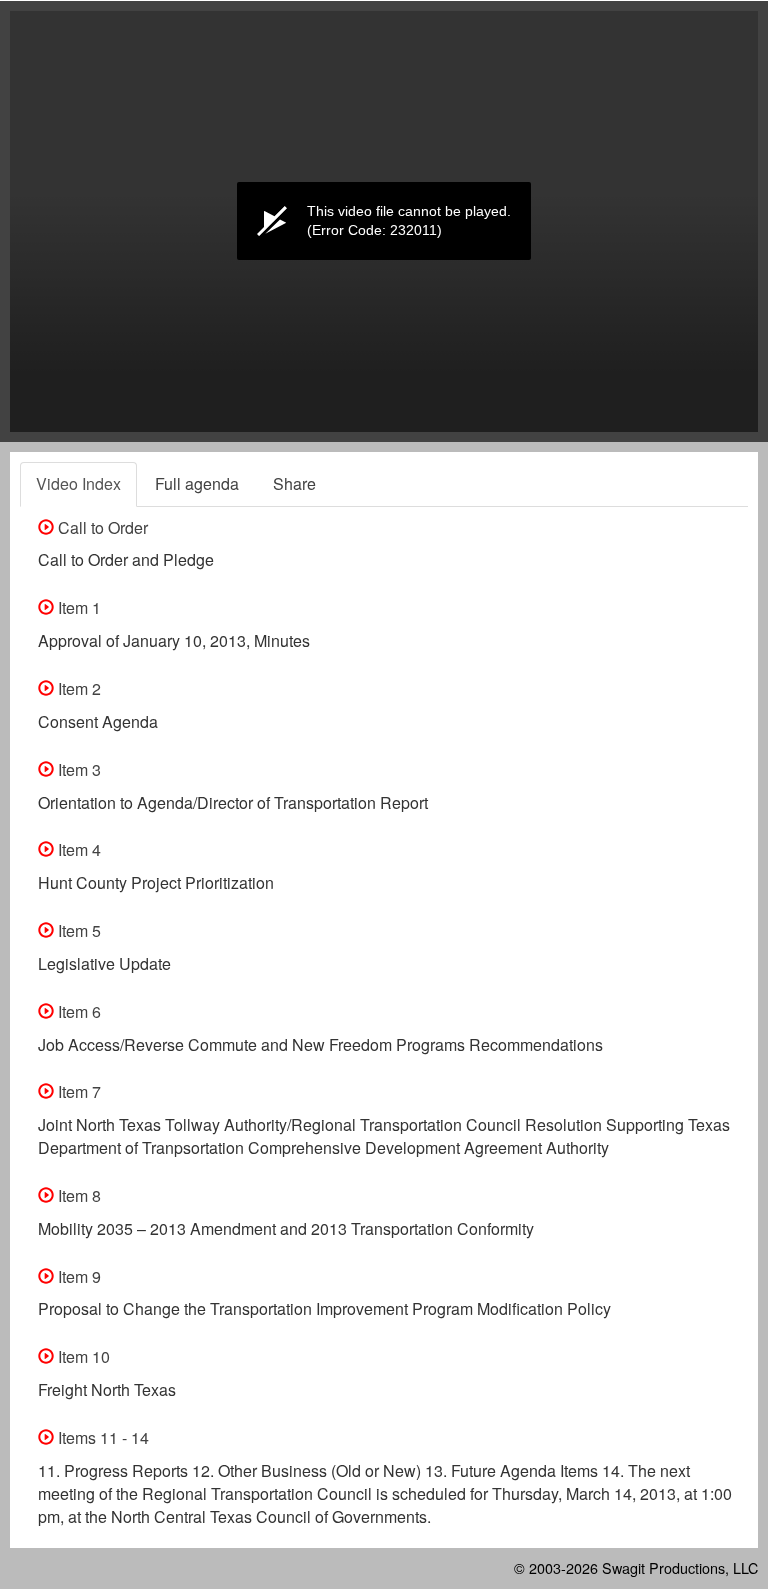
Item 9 (77, 1276)
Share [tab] (294, 483)
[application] (384, 221)
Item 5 (77, 930)
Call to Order (101, 527)
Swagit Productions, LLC (680, 1567)
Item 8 (77, 1195)
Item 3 (77, 769)
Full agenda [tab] (197, 483)
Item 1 (77, 607)
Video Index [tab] (78, 483)
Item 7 (77, 1091)
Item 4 (77, 849)
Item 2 (77, 688)
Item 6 (77, 1011)
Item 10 (82, 1356)
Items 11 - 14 (101, 1437)
